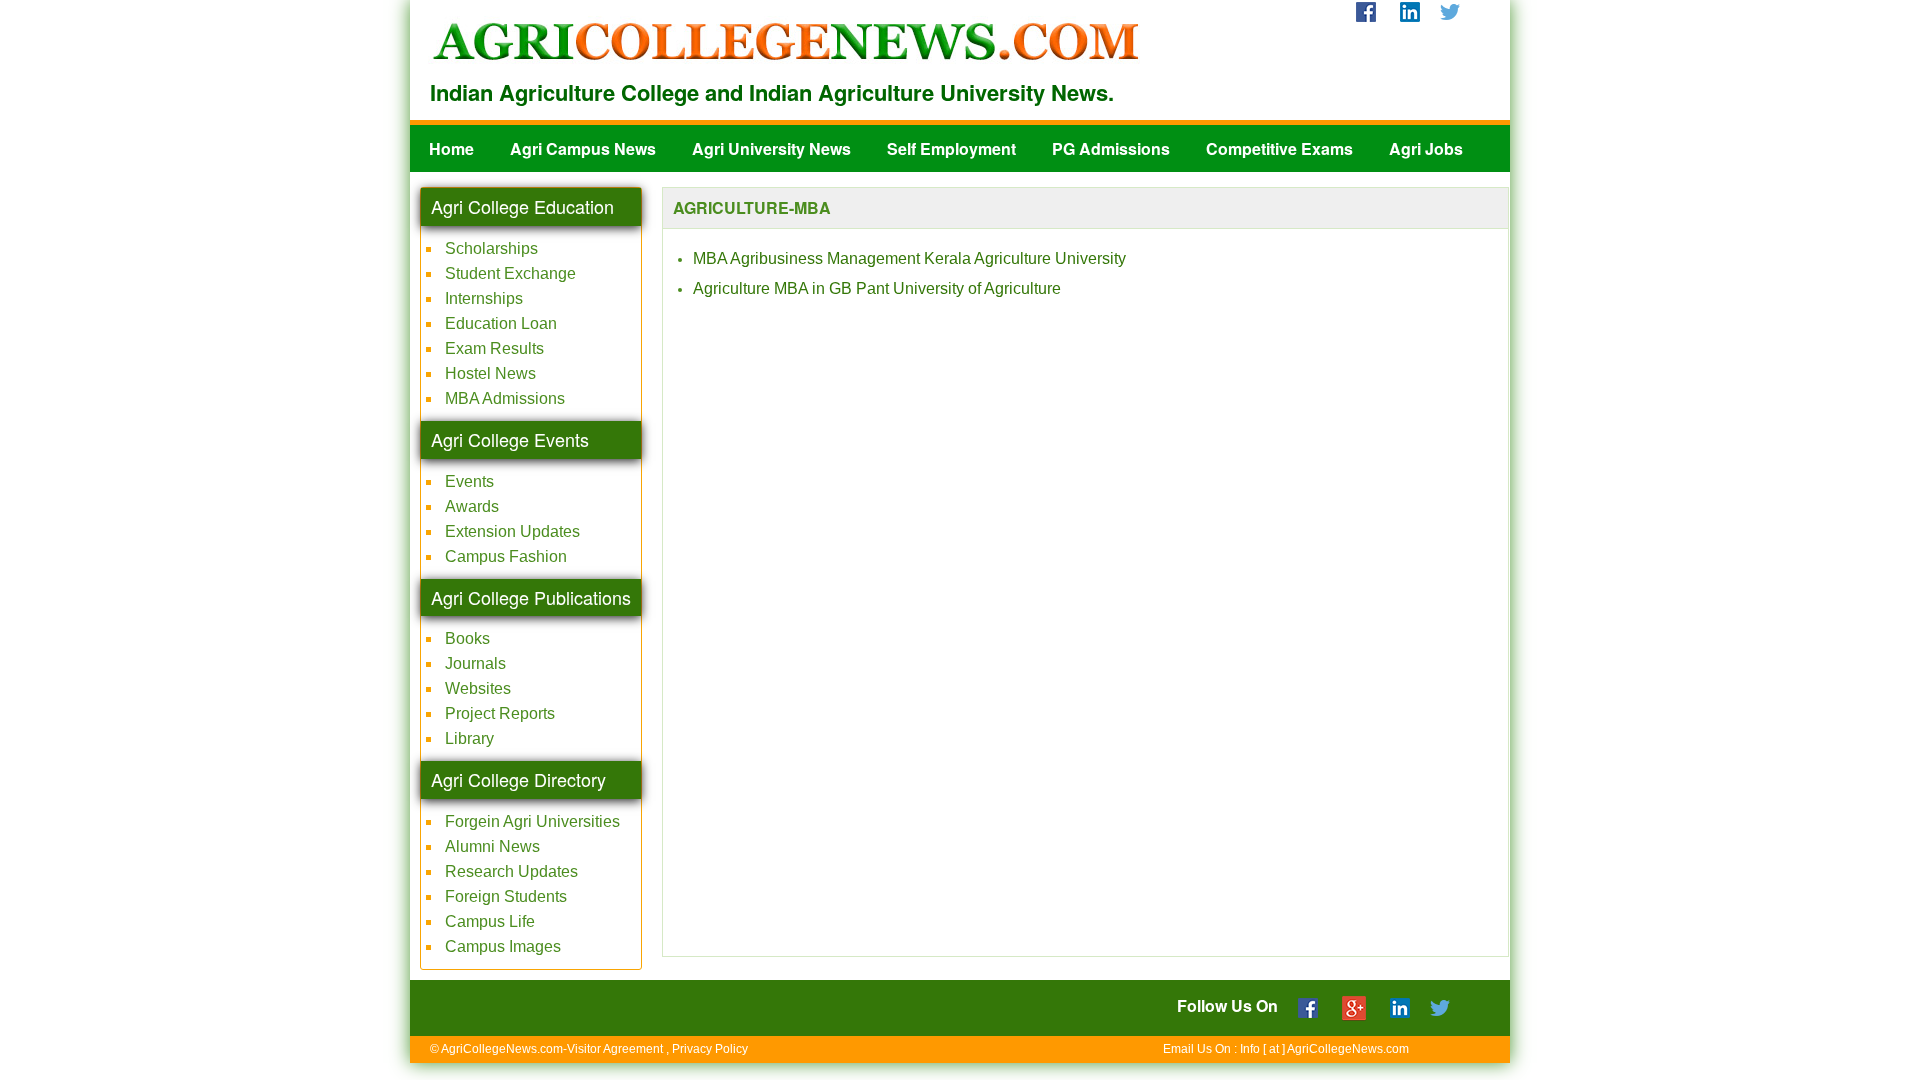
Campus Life (490, 921)
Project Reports (500, 713)
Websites (478, 688)
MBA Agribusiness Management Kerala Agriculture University (909, 258)
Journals (475, 663)
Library (469, 738)
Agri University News (771, 148)
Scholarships (491, 248)
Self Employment (951, 148)
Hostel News (490, 373)
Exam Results (494, 348)
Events (469, 481)
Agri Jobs (1426, 148)
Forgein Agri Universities (532, 821)
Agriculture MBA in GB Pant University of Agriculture (877, 288)
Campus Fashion (506, 556)
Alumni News (492, 846)
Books (467, 638)
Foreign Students (506, 896)
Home (451, 148)
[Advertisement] (1086, 899)
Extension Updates (512, 531)
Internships (484, 298)
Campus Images (503, 946)
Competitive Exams (1279, 148)
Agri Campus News (583, 148)
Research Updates (511, 871)
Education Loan (501, 323)
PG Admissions (1111, 148)
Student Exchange (510, 273)
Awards (472, 506)
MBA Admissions (505, 398)
